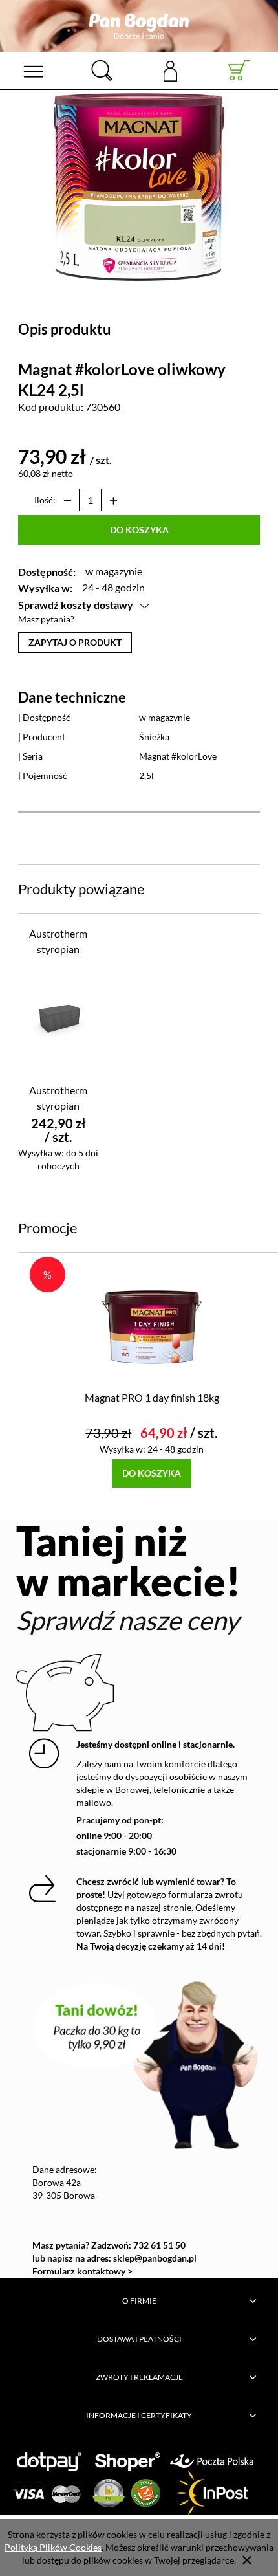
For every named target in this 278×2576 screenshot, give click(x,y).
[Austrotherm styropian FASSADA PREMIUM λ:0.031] (59, 1019)
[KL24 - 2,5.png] (139, 186)
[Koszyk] (240, 71)
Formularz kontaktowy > (82, 2271)
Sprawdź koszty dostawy (76, 605)
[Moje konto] (170, 70)
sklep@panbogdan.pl (155, 2258)
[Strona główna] (139, 26)
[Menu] (33, 71)
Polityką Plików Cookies (53, 2547)
